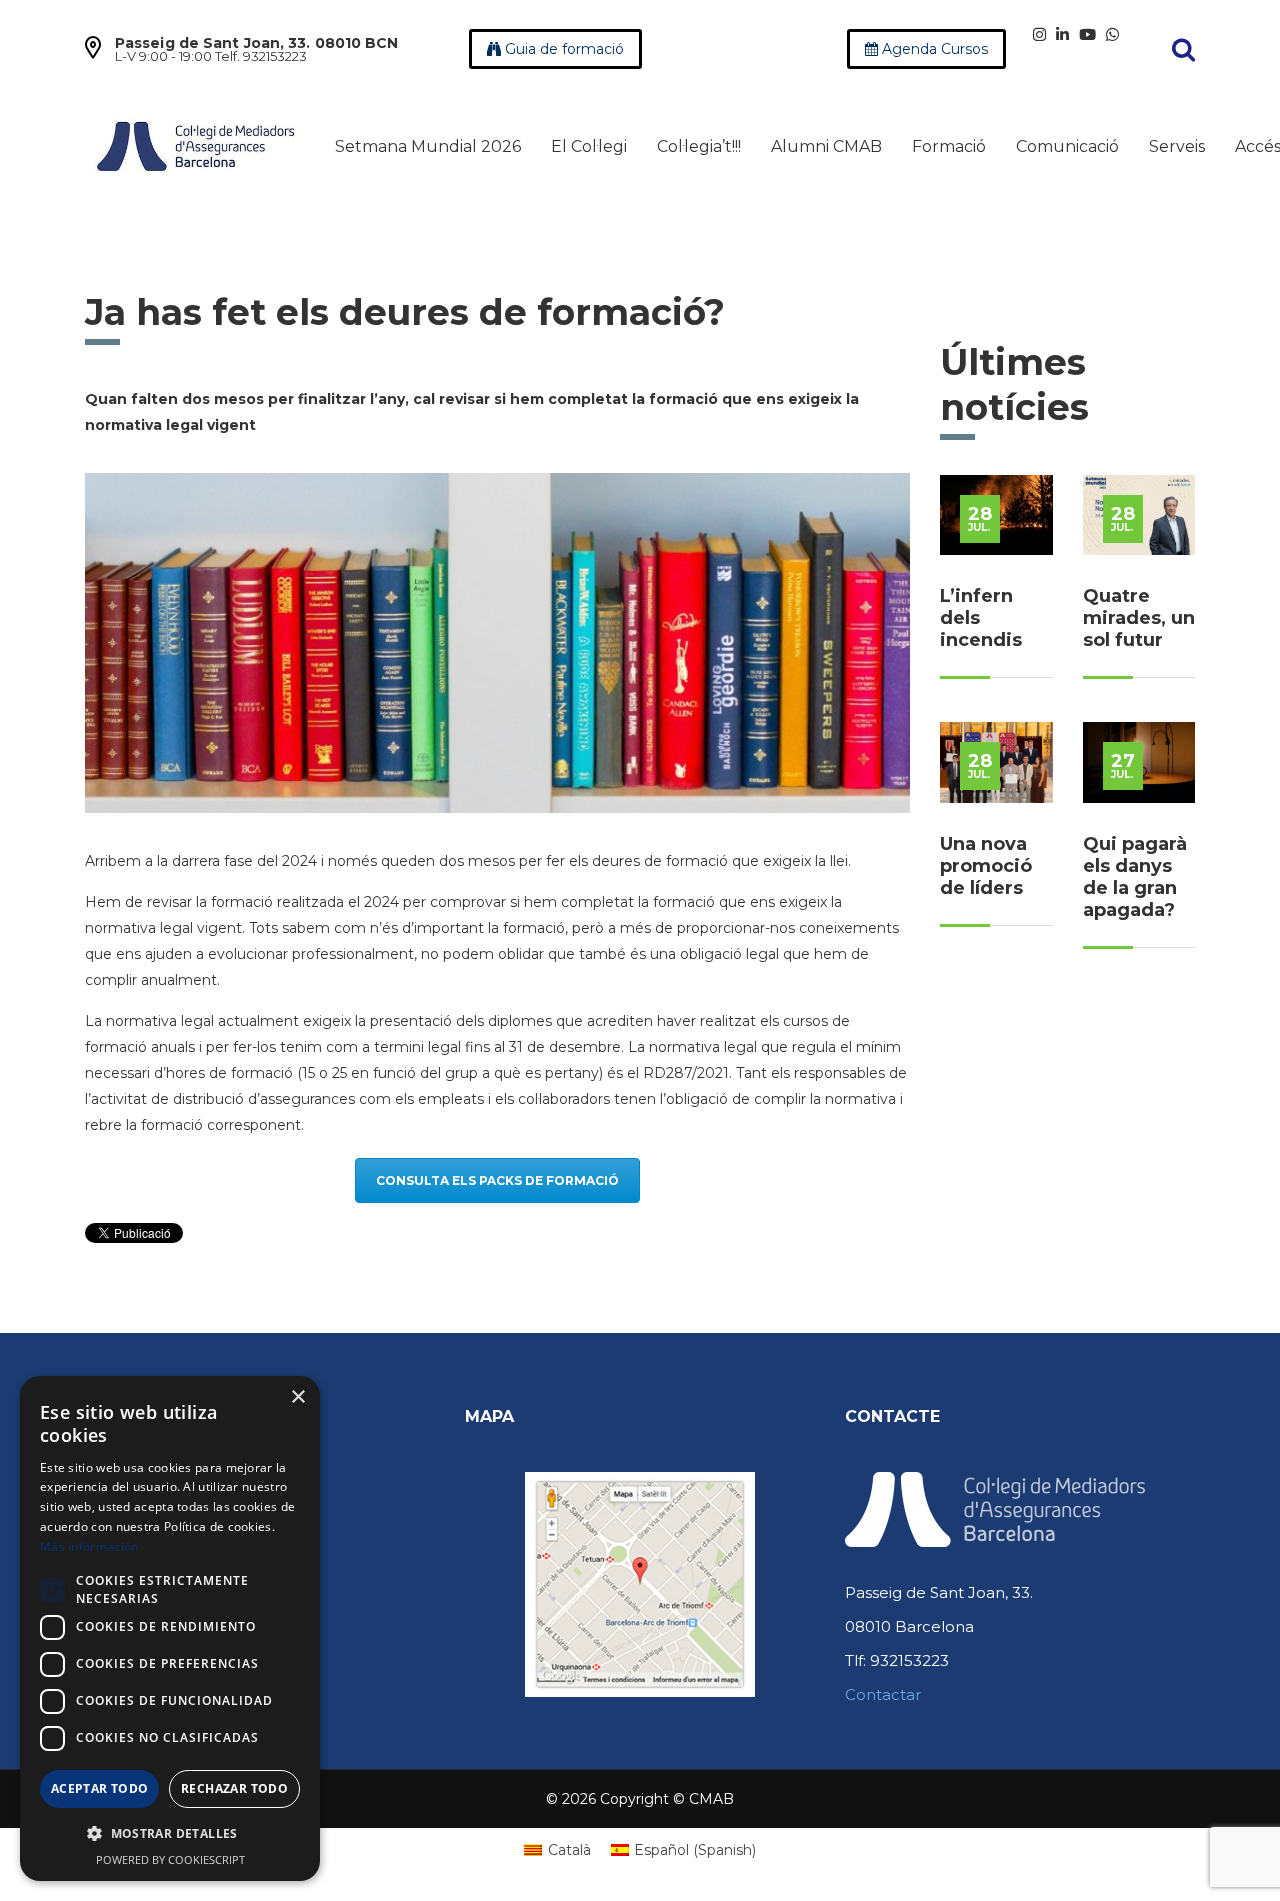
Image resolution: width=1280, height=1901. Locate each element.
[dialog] (170, 1628)
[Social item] (1039, 34)
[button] (170, 1834)
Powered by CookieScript (170, 1859)
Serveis (1177, 146)
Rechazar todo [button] (234, 1788)
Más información (89, 1546)
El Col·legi (589, 146)
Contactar (883, 1694)
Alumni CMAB (826, 146)
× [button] (297, 1397)
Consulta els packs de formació (497, 1180)
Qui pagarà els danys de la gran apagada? (1135, 877)
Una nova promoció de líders (986, 866)
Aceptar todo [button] (100, 1788)
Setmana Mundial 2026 (428, 146)
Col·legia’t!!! (699, 146)
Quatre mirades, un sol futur (1139, 618)
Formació (949, 146)
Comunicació (1067, 146)
